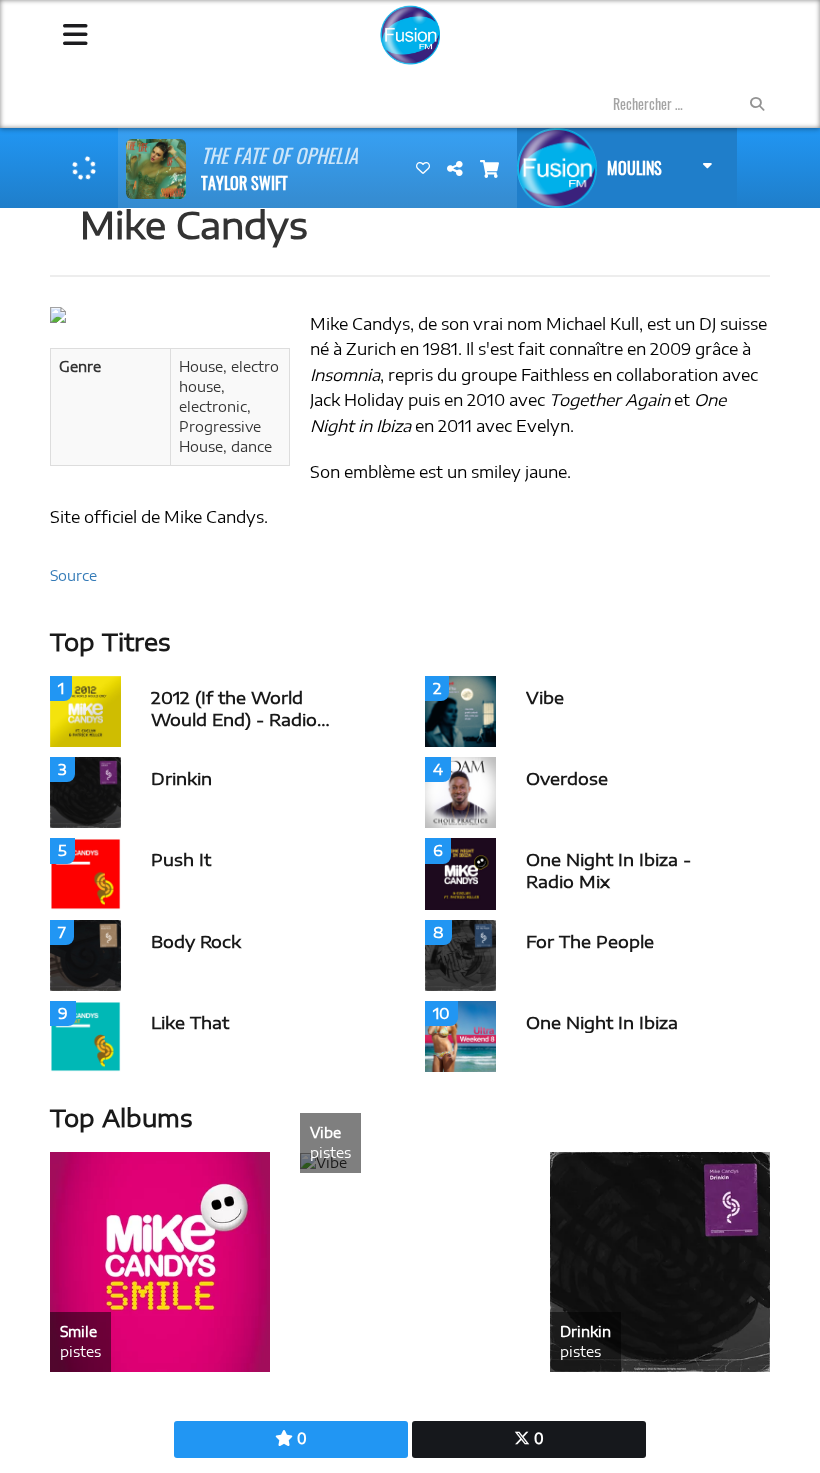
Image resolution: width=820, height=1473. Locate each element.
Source (73, 575)
